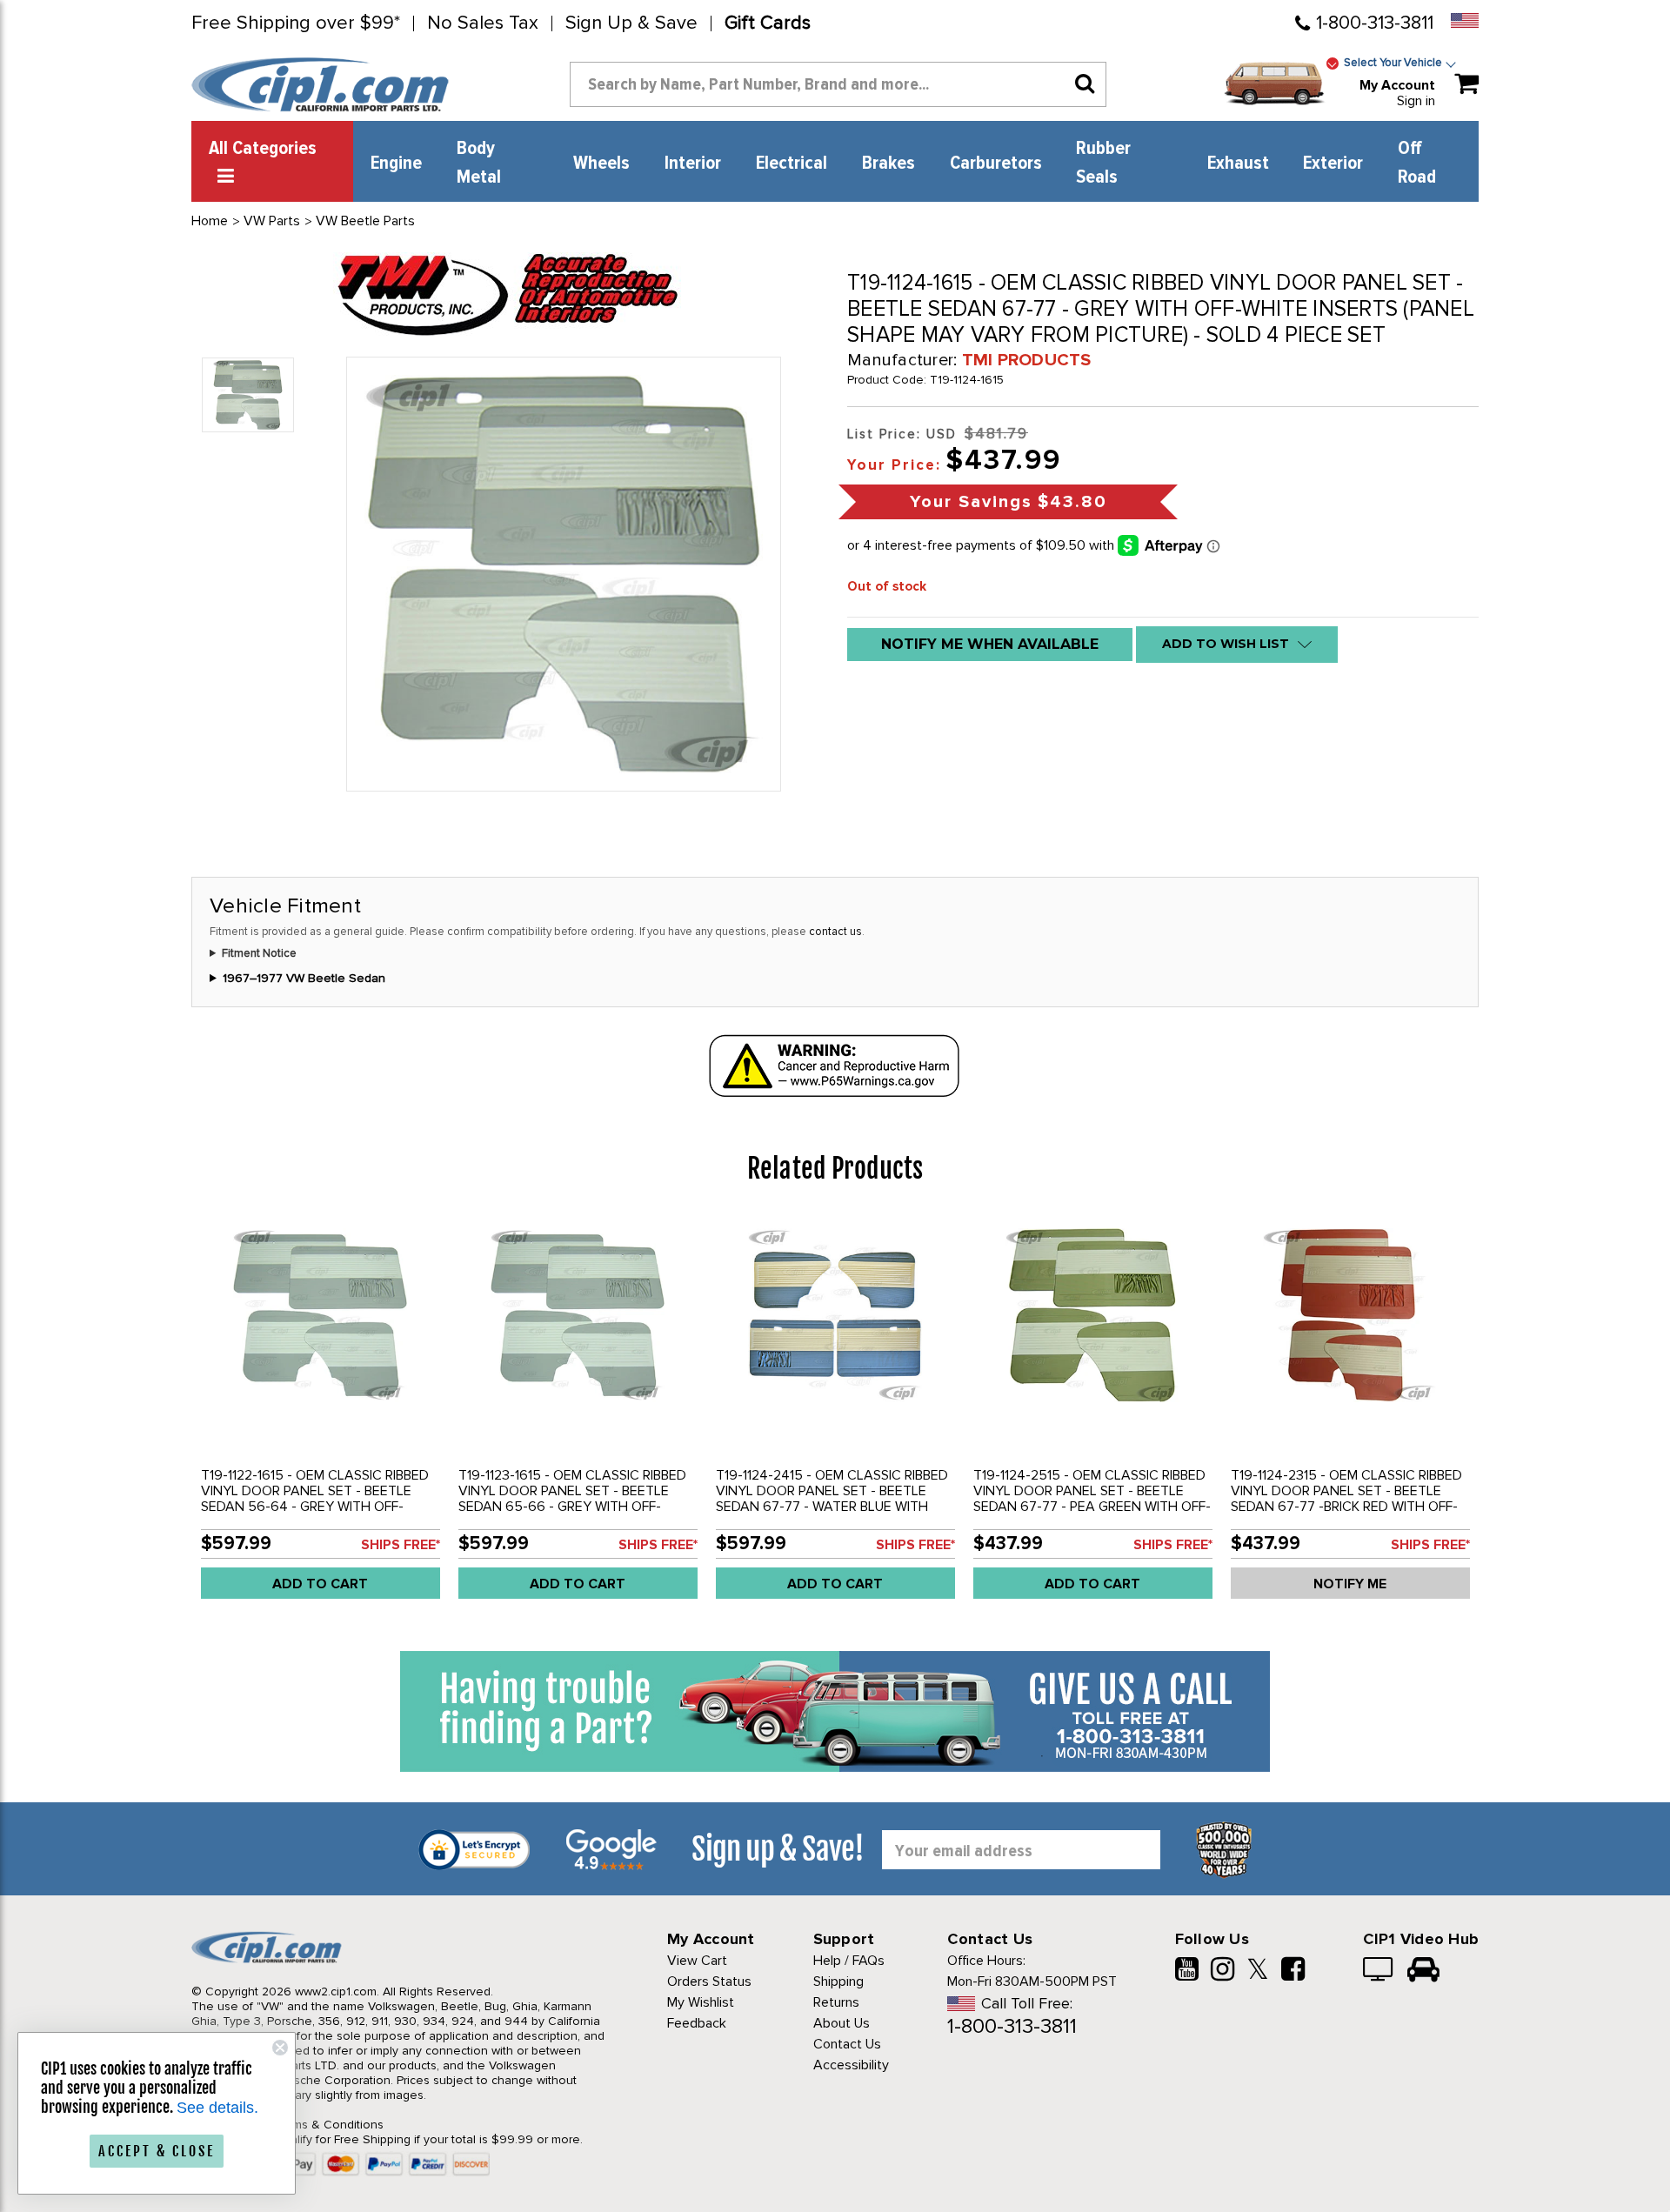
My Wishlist (701, 2002)
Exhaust (1238, 164)
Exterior (1333, 164)
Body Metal (479, 163)
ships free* (401, 1545)
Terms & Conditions (329, 2125)
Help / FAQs (849, 1961)
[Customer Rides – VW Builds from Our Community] (1423, 1971)
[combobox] (838, 84)
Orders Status (709, 1981)
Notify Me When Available (990, 644)
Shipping (838, 1981)
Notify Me (1350, 1584)
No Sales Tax (483, 23)
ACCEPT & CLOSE (157, 2151)
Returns (836, 2002)
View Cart (697, 1961)
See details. (217, 2108)
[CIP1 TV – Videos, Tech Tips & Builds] (1379, 1971)
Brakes (888, 164)
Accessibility (851, 2065)
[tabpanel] (320, 1413)
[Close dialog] (280, 2048)
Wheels (601, 164)
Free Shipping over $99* (296, 23)
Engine (396, 164)
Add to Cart (320, 1584)
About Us (842, 2023)
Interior (693, 164)
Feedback (697, 2023)
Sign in (1416, 101)
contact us (835, 932)
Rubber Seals (1103, 163)
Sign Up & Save (631, 23)
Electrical (792, 164)
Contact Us (847, 2044)
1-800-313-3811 (1375, 23)
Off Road (1417, 163)
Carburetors (996, 164)
